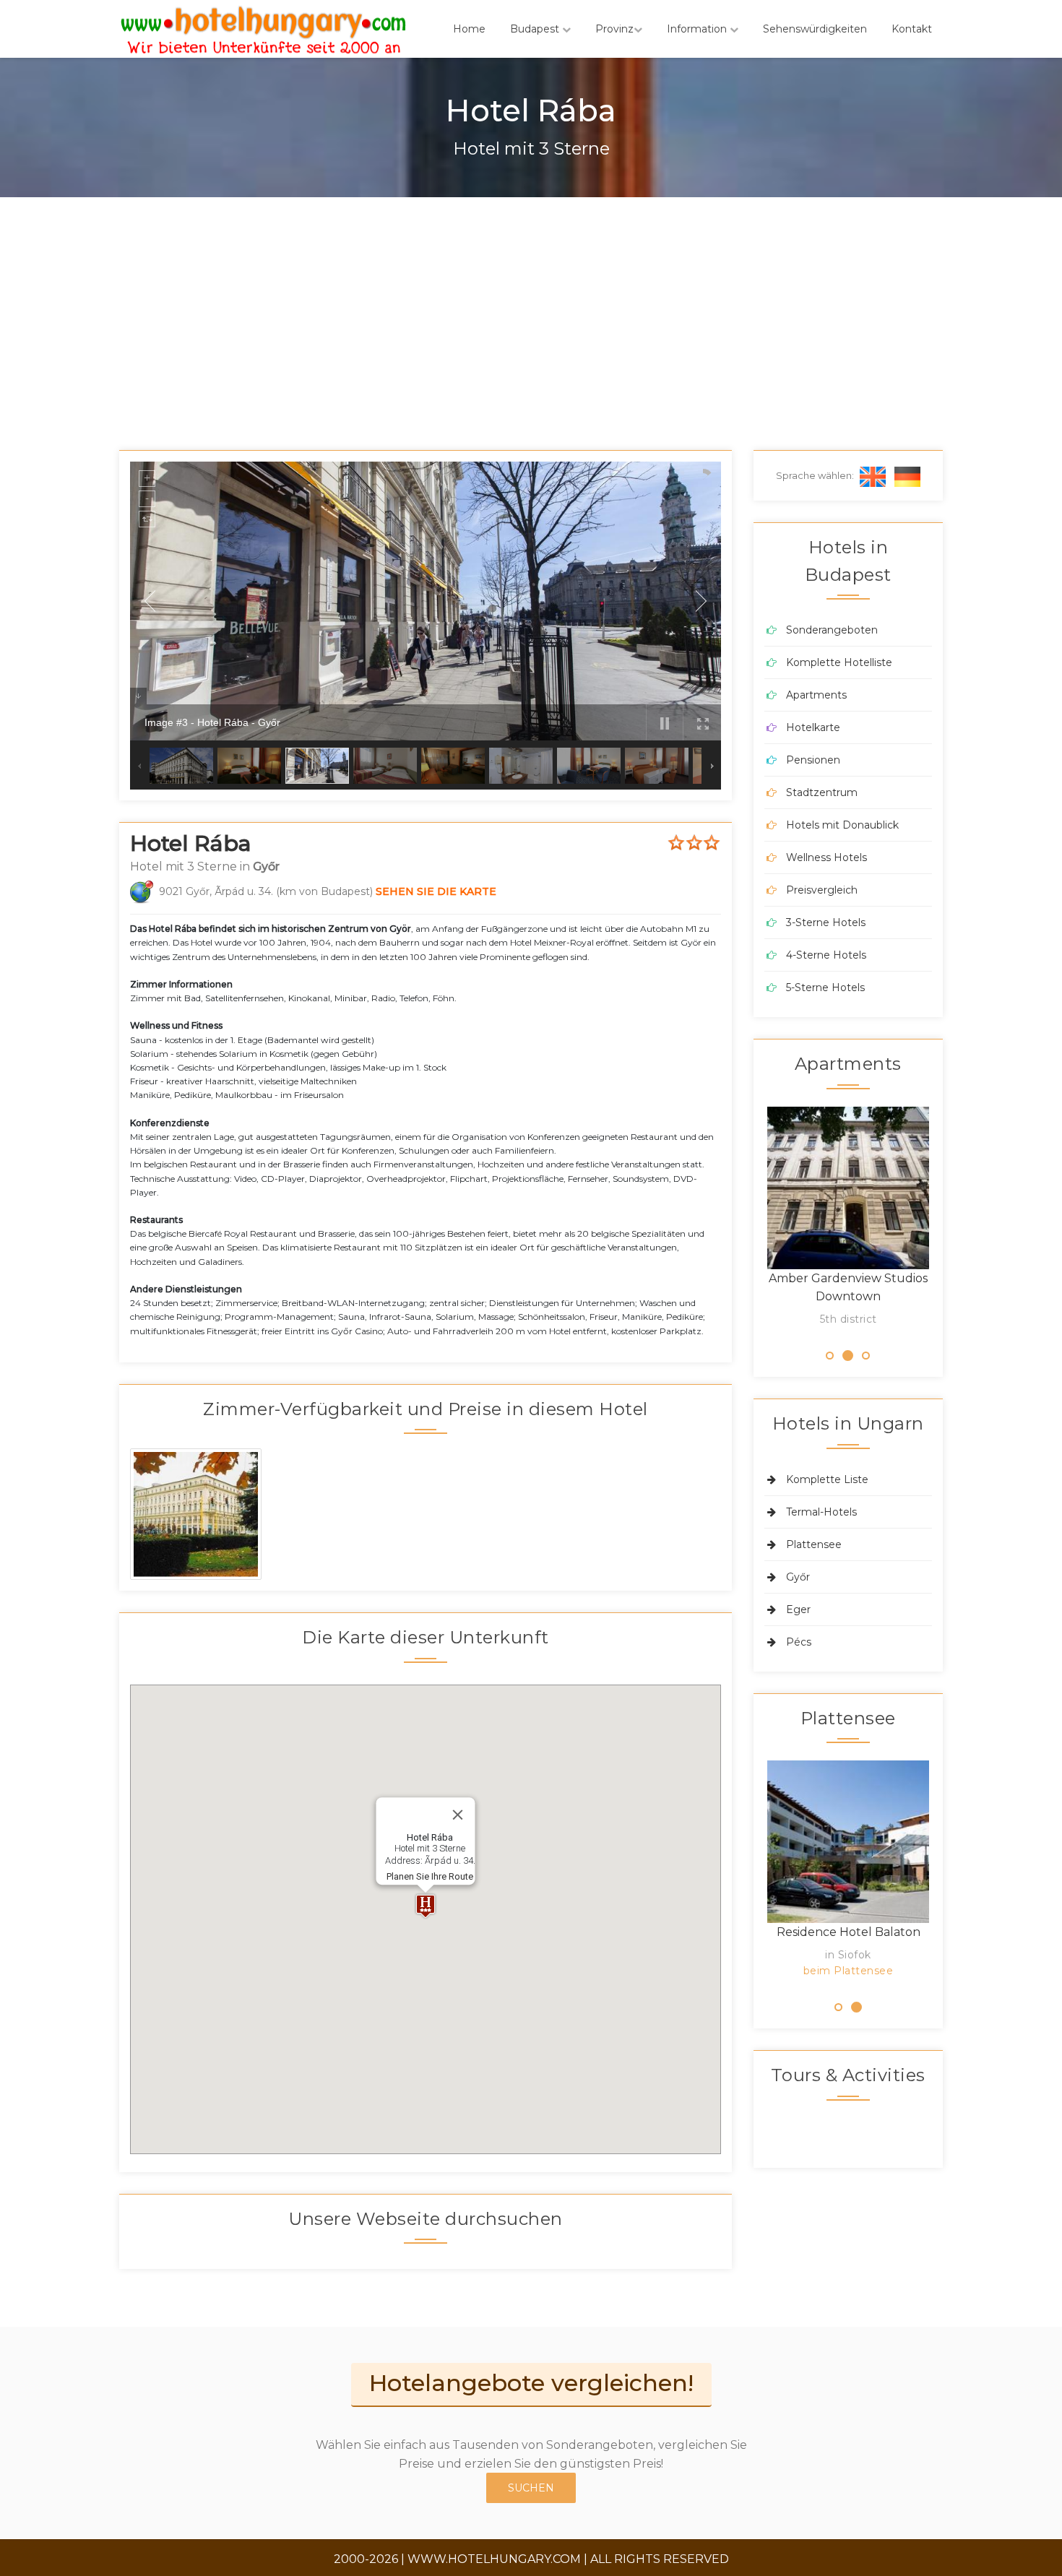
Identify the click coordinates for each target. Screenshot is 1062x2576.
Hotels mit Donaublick (842, 825)
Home (469, 29)
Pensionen (813, 760)
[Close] (457, 1815)
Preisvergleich (822, 890)
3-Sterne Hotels (826, 922)
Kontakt (912, 29)
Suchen (531, 2488)
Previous (746, 1221)
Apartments (816, 695)
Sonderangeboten (832, 630)
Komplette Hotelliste (839, 662)
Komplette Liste (827, 1479)
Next (951, 1221)
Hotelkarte (813, 727)
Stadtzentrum (822, 792)
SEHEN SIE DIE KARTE (436, 891)
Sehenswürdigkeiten (815, 29)
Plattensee (814, 1544)
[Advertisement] (531, 306)
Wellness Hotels (826, 857)
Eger (798, 1609)
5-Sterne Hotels (825, 987)
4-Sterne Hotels (826, 955)
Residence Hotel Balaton (849, 1932)
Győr (798, 1577)
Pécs (799, 1642)
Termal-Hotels (821, 1512)
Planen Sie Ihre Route (430, 1876)
